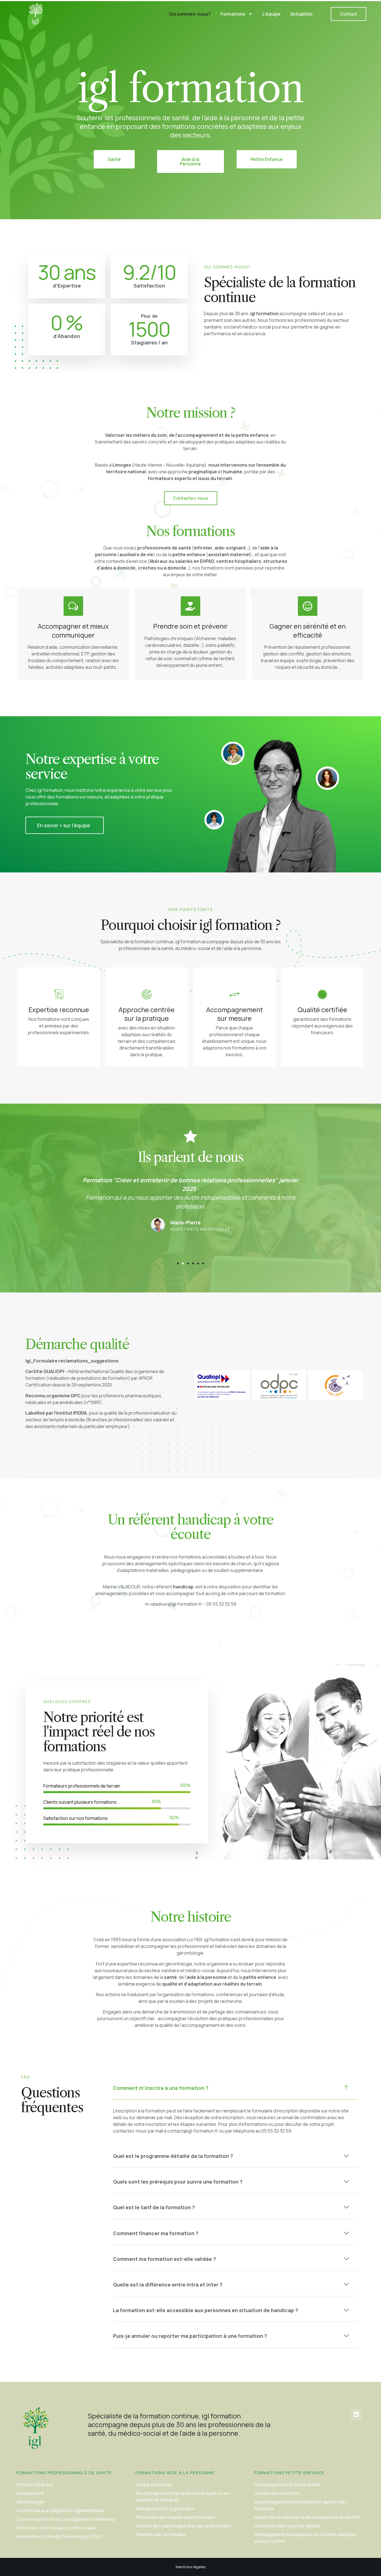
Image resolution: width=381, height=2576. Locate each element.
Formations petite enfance (290, 2473)
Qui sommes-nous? (190, 14)
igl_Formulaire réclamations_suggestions (72, 1361)
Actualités (302, 14)
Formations (233, 14)
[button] (178, 1263)
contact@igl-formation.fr (193, 2131)
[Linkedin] (356, 2415)
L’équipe (272, 14)
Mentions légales (191, 2567)
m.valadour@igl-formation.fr (174, 1604)
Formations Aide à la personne (175, 2473)
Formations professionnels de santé (64, 2473)
